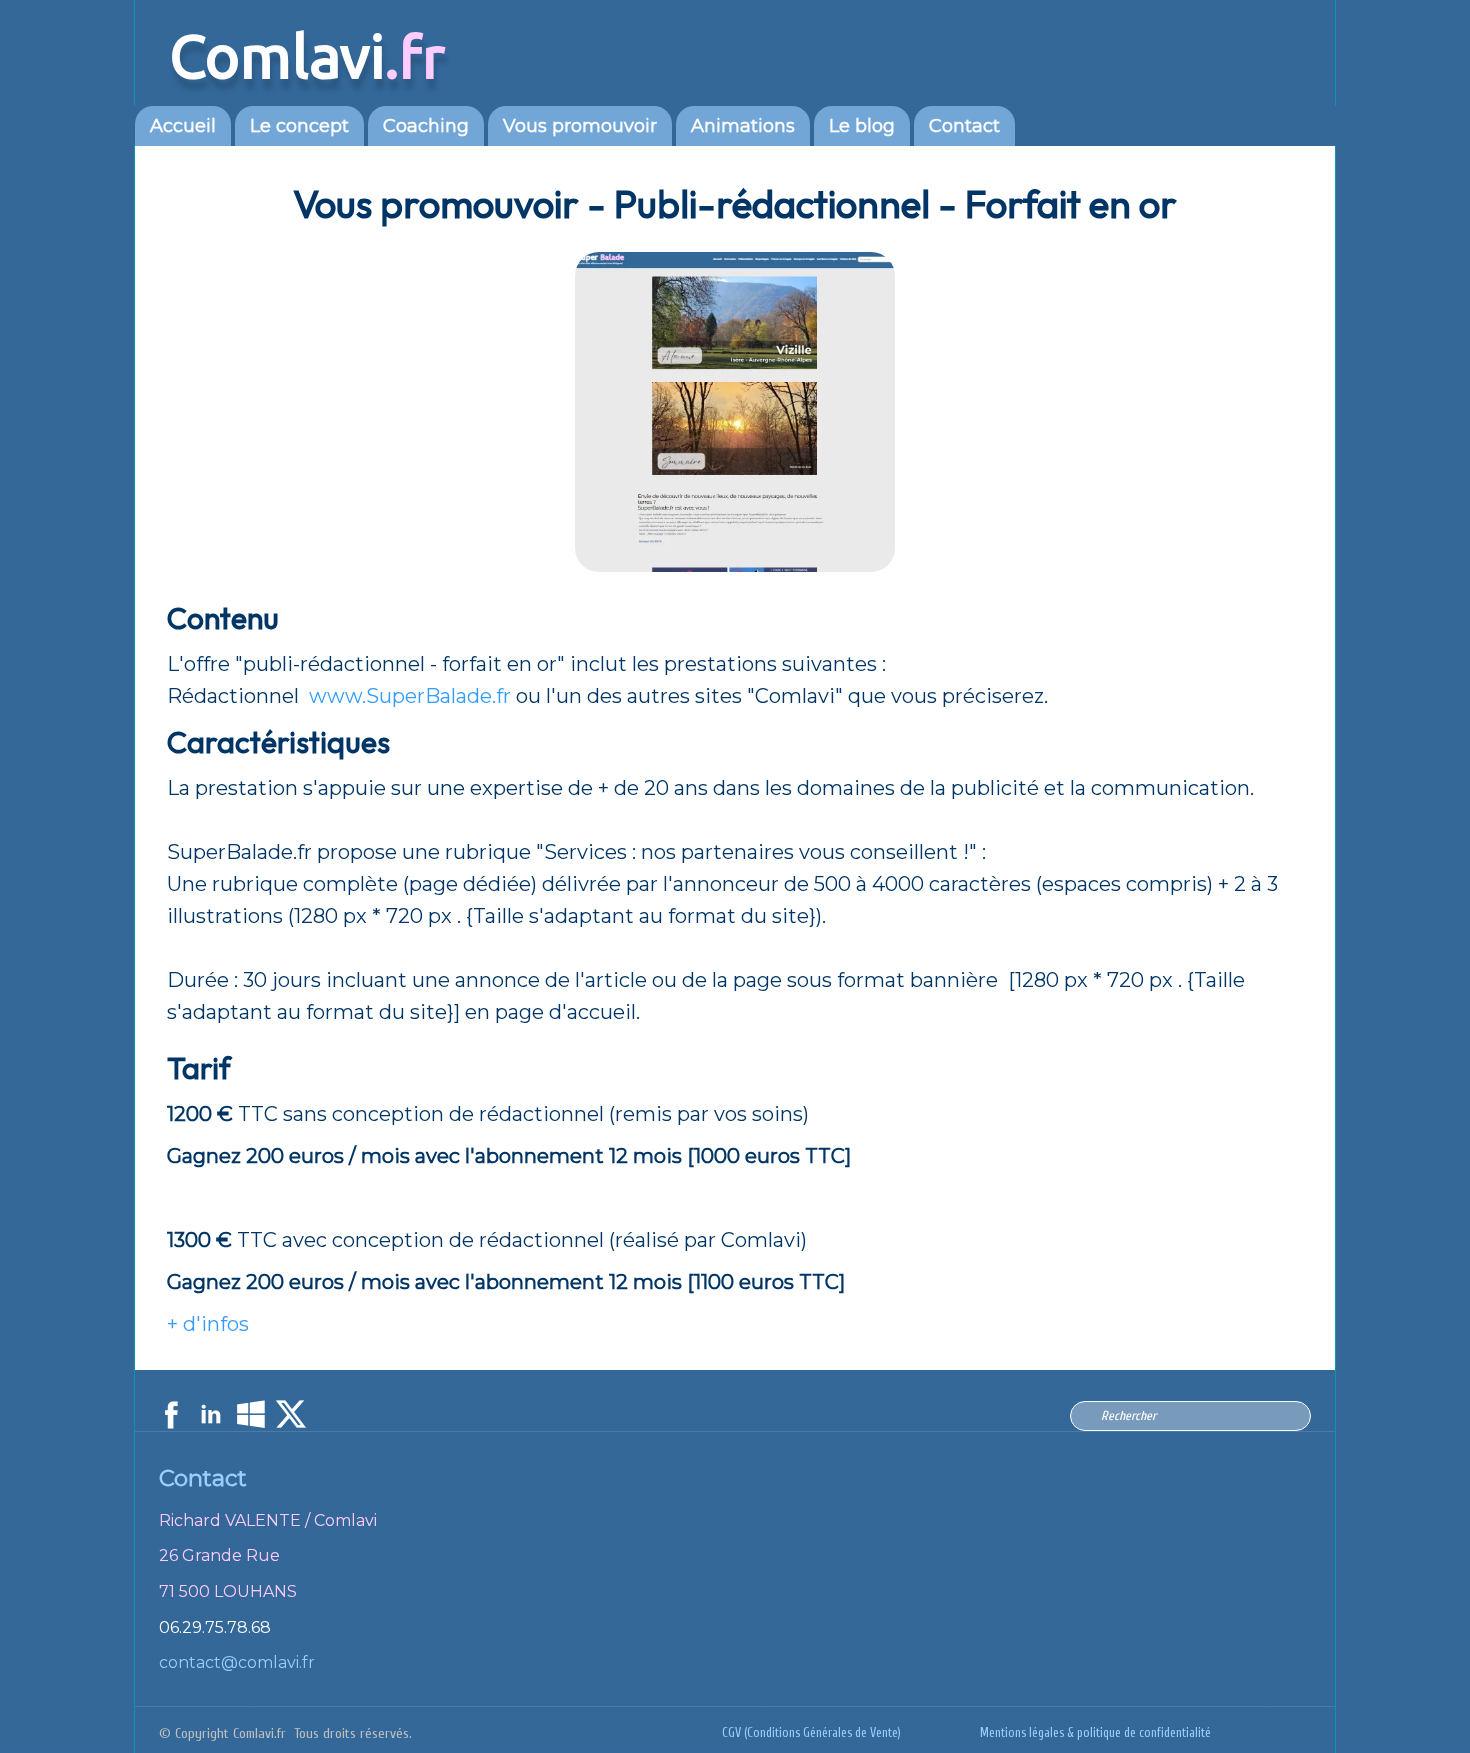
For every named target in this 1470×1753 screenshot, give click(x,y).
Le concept (299, 126)
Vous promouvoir (580, 126)
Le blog (862, 126)
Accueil (183, 126)
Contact (964, 126)
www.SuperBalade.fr (410, 696)
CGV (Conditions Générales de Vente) (811, 1733)
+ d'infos (208, 1324)
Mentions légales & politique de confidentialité (1095, 1733)
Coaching (426, 126)
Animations (743, 126)
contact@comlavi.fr (237, 1662)
